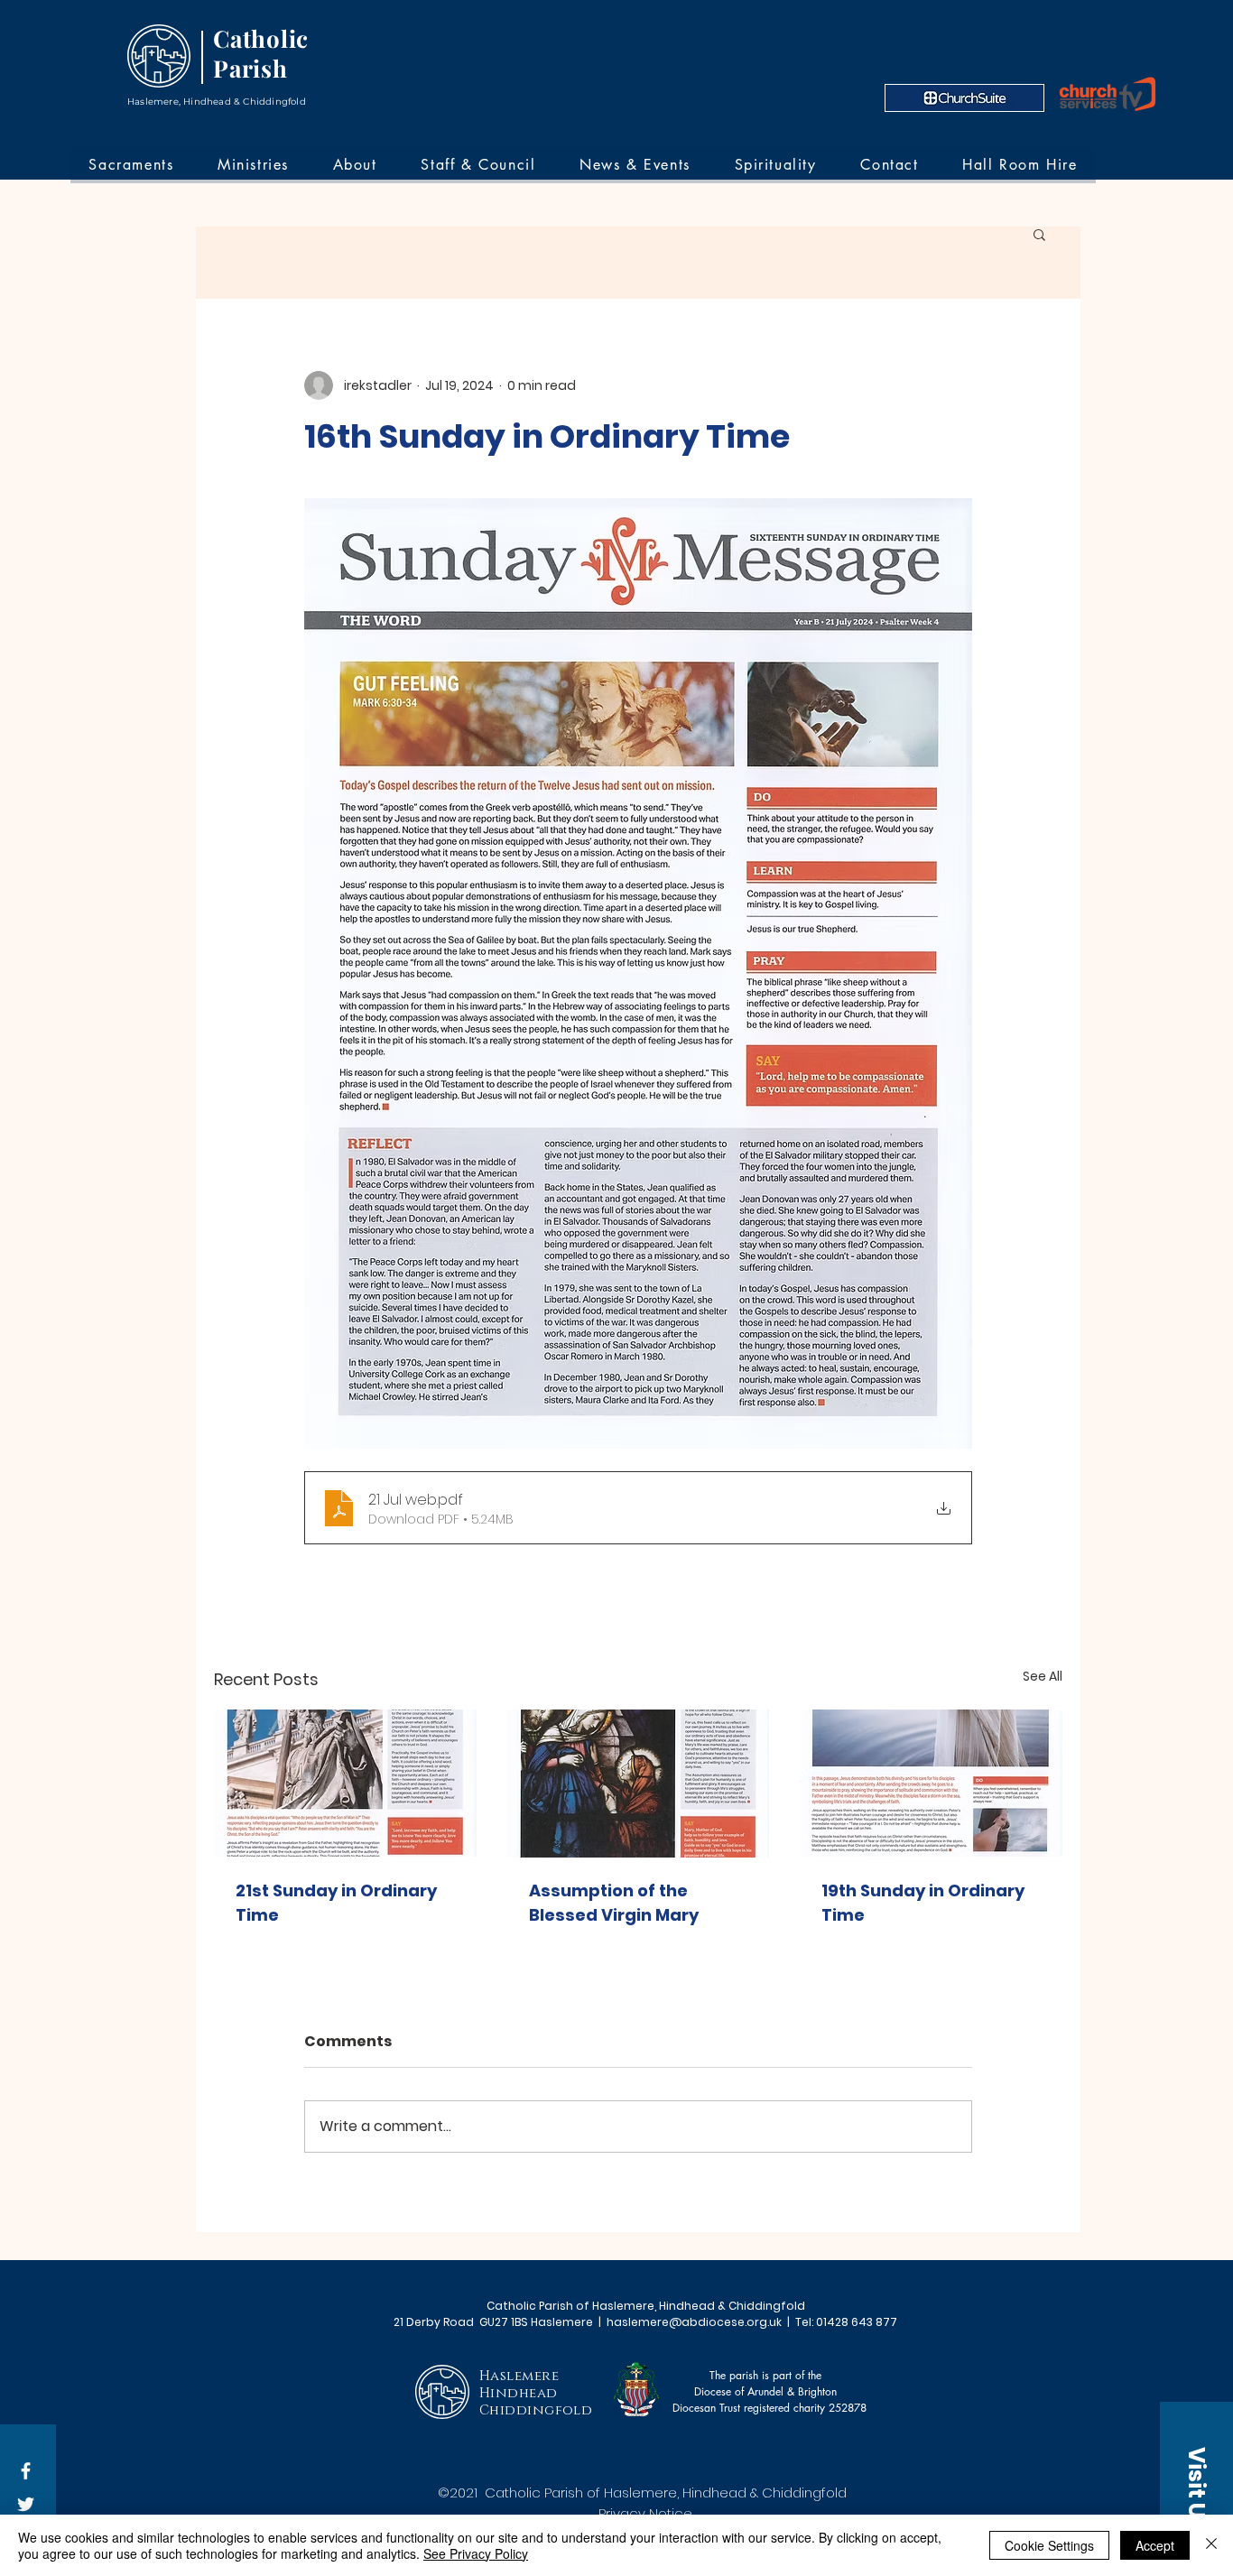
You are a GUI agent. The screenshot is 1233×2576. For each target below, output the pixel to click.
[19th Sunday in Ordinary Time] (931, 1783)
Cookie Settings (1049, 2545)
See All (1043, 1676)
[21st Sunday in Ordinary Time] (345, 1783)
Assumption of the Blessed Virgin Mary (614, 1903)
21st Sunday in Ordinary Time (336, 1903)
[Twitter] (26, 2504)
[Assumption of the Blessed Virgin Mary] (639, 1784)
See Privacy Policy (476, 2553)
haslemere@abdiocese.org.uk (694, 2322)
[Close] (1211, 2545)
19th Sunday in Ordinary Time (923, 1903)
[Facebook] (26, 2471)
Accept (1155, 2545)
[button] (1039, 234)
